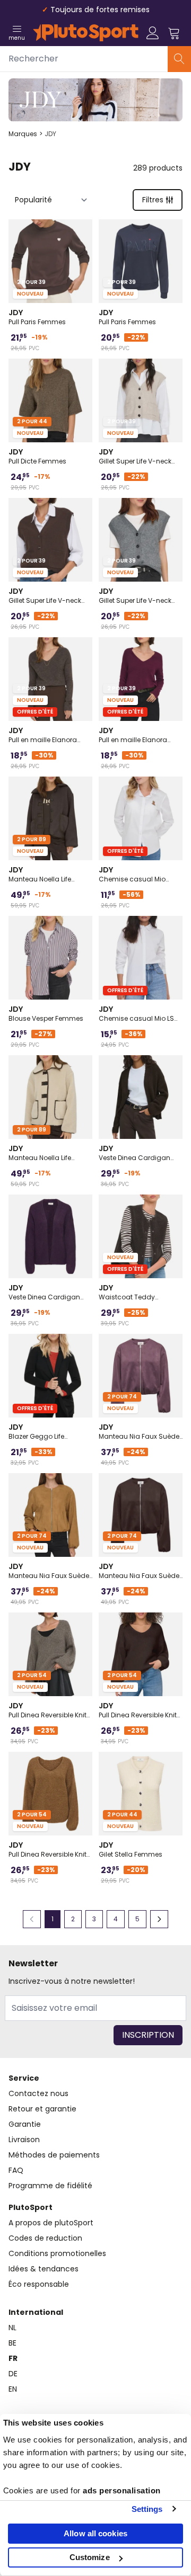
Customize (90, 2557)
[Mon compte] (153, 33)
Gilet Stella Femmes (131, 1849)
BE (12, 2343)
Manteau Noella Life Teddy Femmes (40, 874)
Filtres (153, 200)
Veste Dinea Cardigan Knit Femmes (134, 1153)
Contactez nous (38, 2093)
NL (12, 2328)
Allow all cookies (95, 2533)
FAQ (16, 2170)
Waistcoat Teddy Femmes (127, 1292)
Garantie (25, 2124)
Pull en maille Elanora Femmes (43, 735)
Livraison (24, 2140)
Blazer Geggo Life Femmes (36, 1431)
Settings (147, 2509)
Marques (23, 134)
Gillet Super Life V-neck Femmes (135, 456)
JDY (50, 134)
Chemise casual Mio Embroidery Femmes (132, 874)
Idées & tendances (44, 2269)
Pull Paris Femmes (37, 317)
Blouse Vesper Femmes (46, 1013)
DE (13, 2374)
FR (13, 2358)
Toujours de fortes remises (100, 10)
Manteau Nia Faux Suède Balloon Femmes (139, 1431)
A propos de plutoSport (51, 2223)
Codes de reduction (45, 2238)
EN (13, 2389)
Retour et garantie (42, 2109)
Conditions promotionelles (57, 2253)
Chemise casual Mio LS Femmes (136, 1013)
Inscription (148, 2035)
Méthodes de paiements (54, 2155)
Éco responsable (39, 2284)
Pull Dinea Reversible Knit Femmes (47, 1710)
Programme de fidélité (50, 2186)
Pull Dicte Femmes (37, 456)
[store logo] (86, 33)
